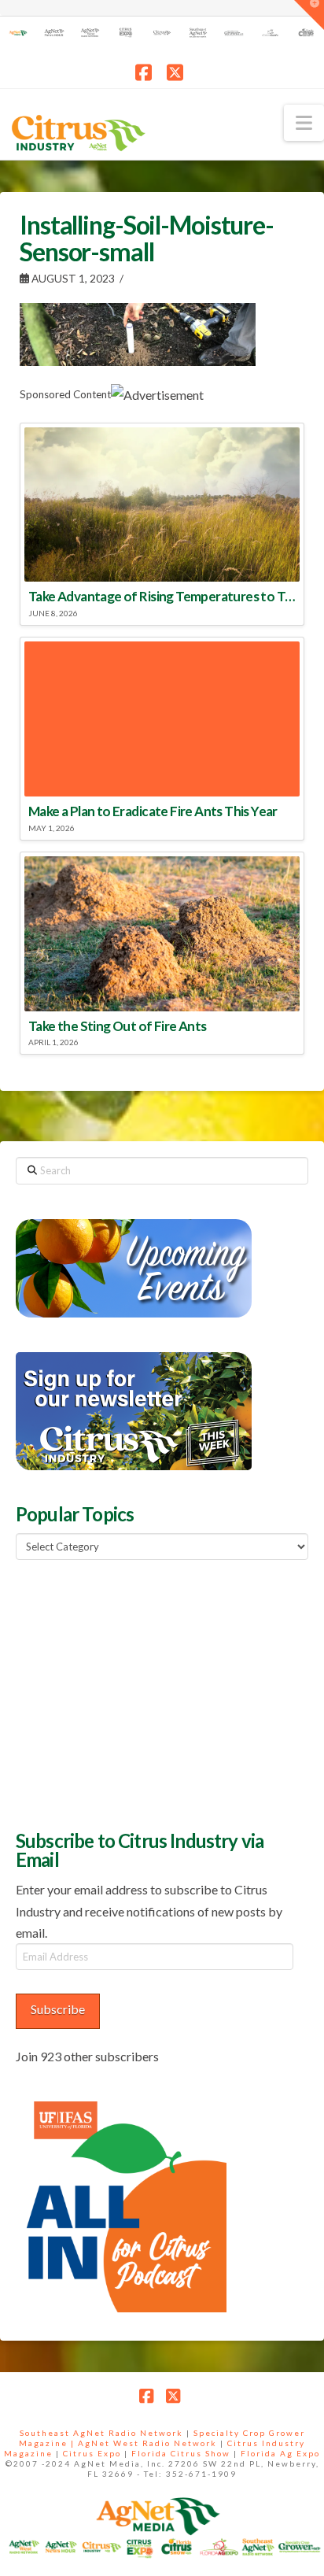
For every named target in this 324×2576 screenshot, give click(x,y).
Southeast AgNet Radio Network (101, 2433)
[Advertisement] (134, 1693)
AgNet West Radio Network (147, 2443)
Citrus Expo (92, 2453)
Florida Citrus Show (181, 2453)
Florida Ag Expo (280, 2453)
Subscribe (58, 2009)
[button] (304, 123)
